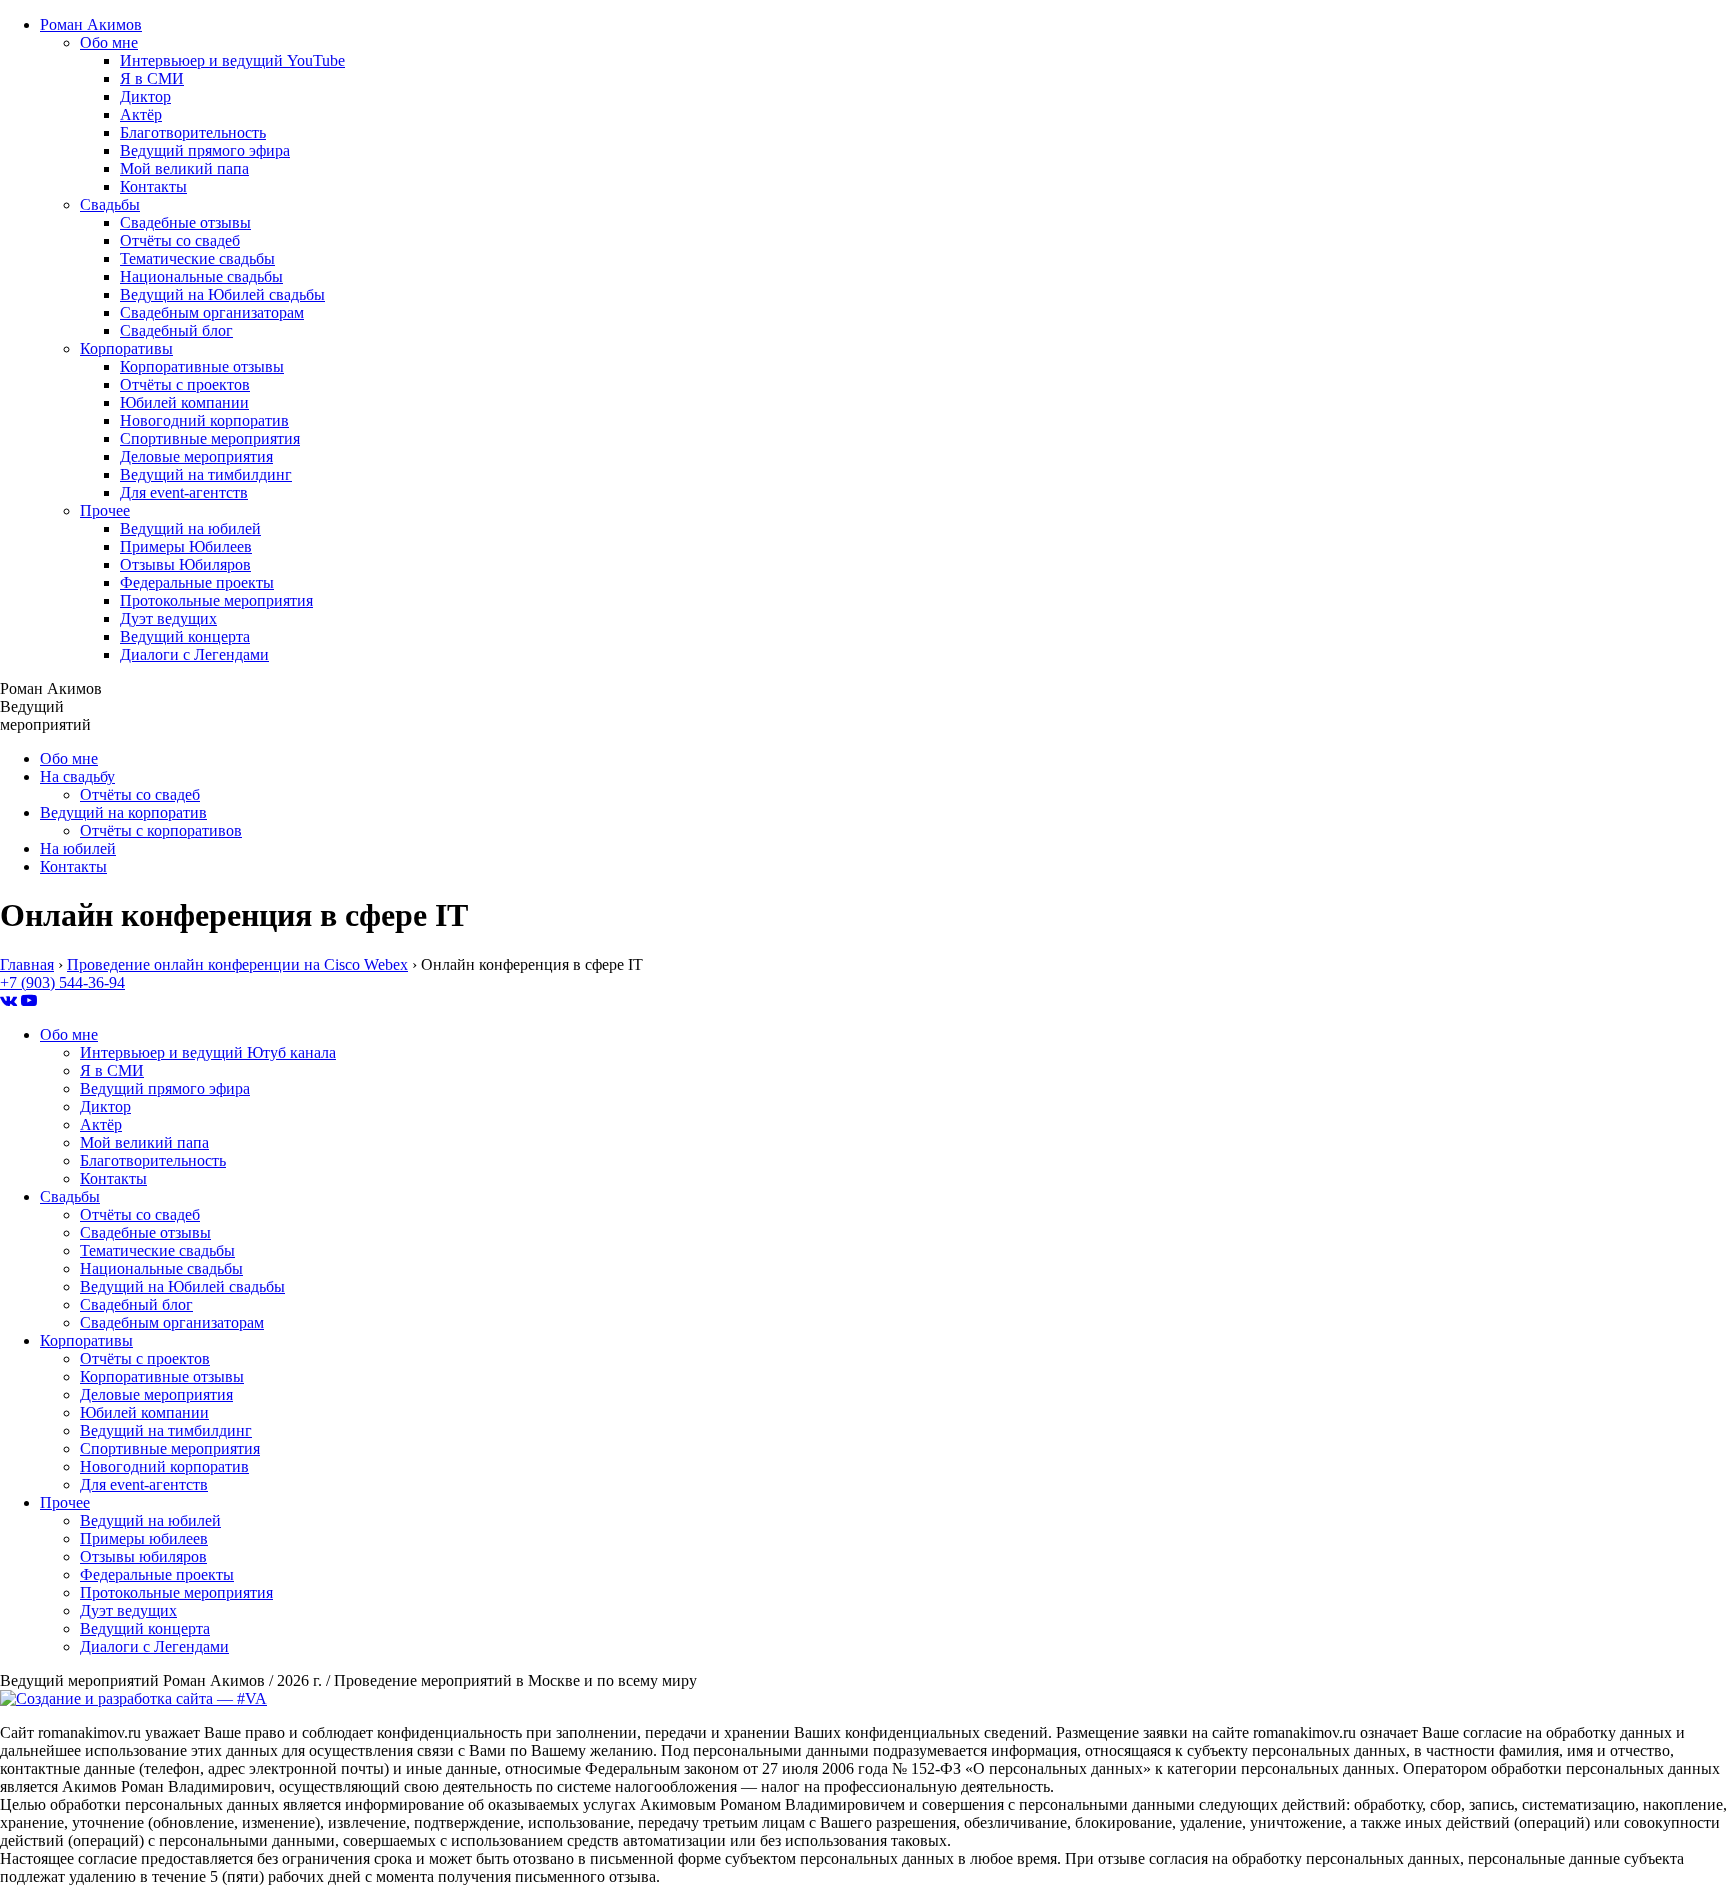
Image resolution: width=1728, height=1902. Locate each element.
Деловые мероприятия (196, 456)
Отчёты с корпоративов (161, 830)
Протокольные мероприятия (216, 600)
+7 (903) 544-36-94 (62, 982)
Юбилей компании (184, 402)
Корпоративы (126, 348)
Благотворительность (193, 132)
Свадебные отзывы (185, 222)
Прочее (105, 510)
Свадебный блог (176, 330)
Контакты (153, 186)
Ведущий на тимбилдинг (206, 474)
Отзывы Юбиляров (185, 564)
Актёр (141, 114)
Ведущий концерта (185, 636)
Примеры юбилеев (144, 1538)
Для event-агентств (184, 492)
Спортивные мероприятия (210, 438)
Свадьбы (110, 204)
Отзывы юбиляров (143, 1556)
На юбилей (78, 848)
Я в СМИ (152, 78)
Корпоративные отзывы (202, 366)
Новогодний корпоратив (204, 420)
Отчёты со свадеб (180, 240)
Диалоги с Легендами (194, 654)
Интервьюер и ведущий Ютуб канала (208, 1052)
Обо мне (109, 42)
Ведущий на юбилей (190, 528)
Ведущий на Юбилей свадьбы (222, 294)
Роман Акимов (91, 24)
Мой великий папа (184, 168)
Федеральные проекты (197, 582)
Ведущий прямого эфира (205, 150)
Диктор (145, 96)
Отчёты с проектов (185, 384)
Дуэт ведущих (168, 618)
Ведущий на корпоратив (123, 812)
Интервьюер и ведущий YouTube (232, 60)
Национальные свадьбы (201, 276)
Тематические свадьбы (197, 258)
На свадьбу (77, 776)
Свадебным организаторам (212, 312)
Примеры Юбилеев (186, 546)
